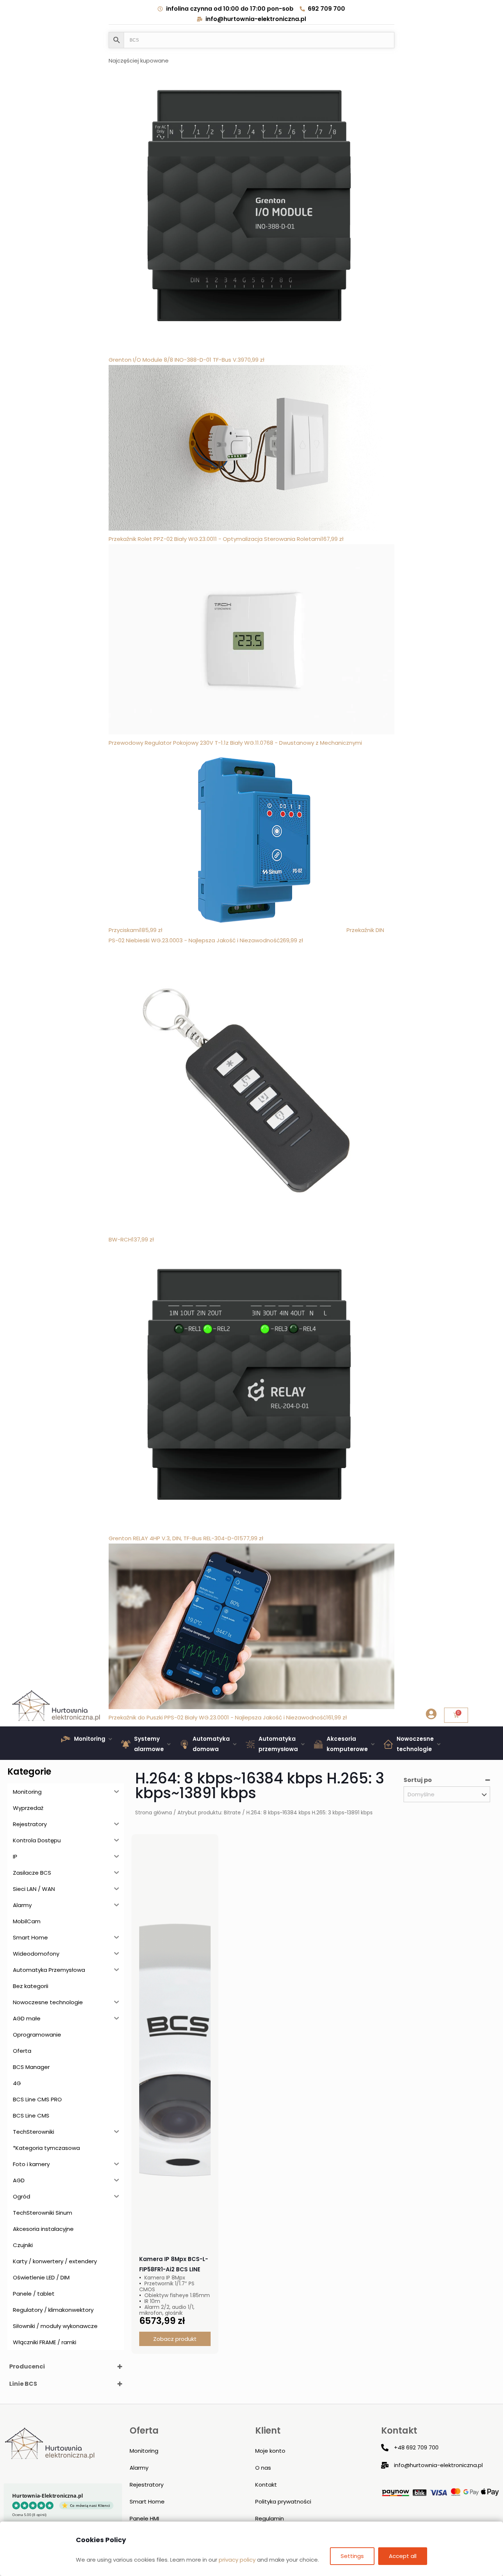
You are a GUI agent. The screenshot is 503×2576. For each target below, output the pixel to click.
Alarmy (139, 2468)
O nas (263, 2468)
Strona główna (154, 1813)
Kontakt (266, 2485)
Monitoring (144, 2451)
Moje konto (270, 2451)
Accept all (403, 2556)
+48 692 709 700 (416, 2447)
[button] (87, 1739)
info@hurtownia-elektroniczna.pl (438, 2465)
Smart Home (147, 2501)
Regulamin (270, 2518)
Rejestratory (147, 2485)
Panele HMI (144, 2518)
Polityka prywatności (283, 2501)
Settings (352, 2556)
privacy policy (237, 2560)
